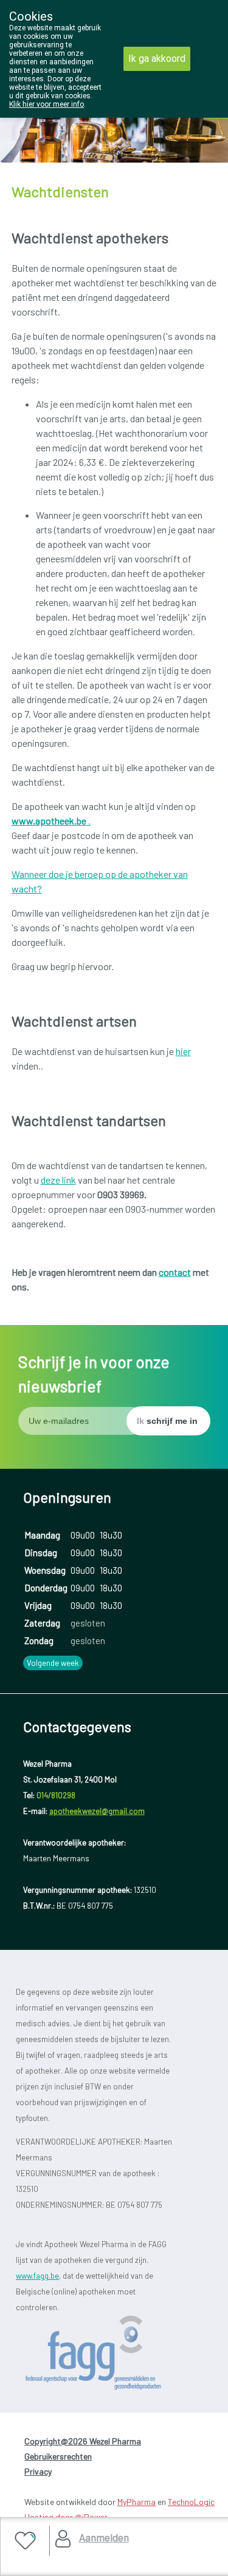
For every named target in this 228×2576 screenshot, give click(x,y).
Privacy (38, 2471)
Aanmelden (104, 2537)
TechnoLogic (191, 2502)
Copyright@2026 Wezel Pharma (83, 2441)
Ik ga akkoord (157, 59)
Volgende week (53, 1663)
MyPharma (136, 2502)
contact (175, 1272)
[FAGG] (114, 2353)
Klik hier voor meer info (47, 104)
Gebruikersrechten (58, 2456)
